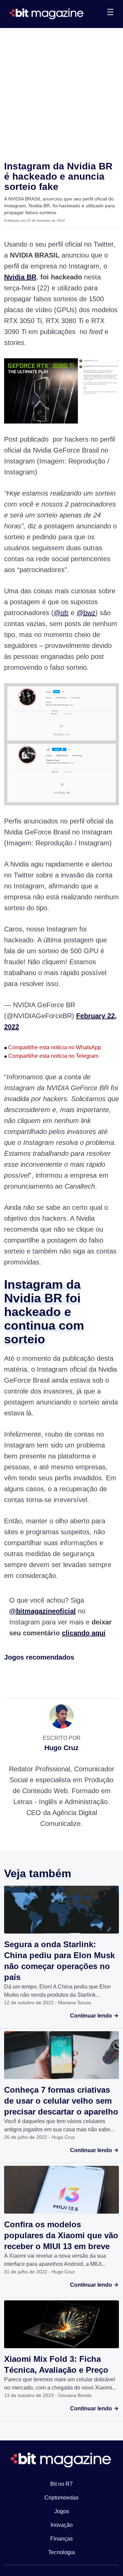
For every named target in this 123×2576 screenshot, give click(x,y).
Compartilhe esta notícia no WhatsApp (53, 1047)
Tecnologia (61, 2552)
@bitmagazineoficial (43, 1611)
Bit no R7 (61, 2484)
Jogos (62, 2511)
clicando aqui (84, 1633)
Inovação (62, 2525)
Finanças (61, 2539)
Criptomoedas (61, 2498)
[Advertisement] (61, 93)
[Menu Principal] (110, 13)
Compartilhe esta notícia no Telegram (51, 1056)
